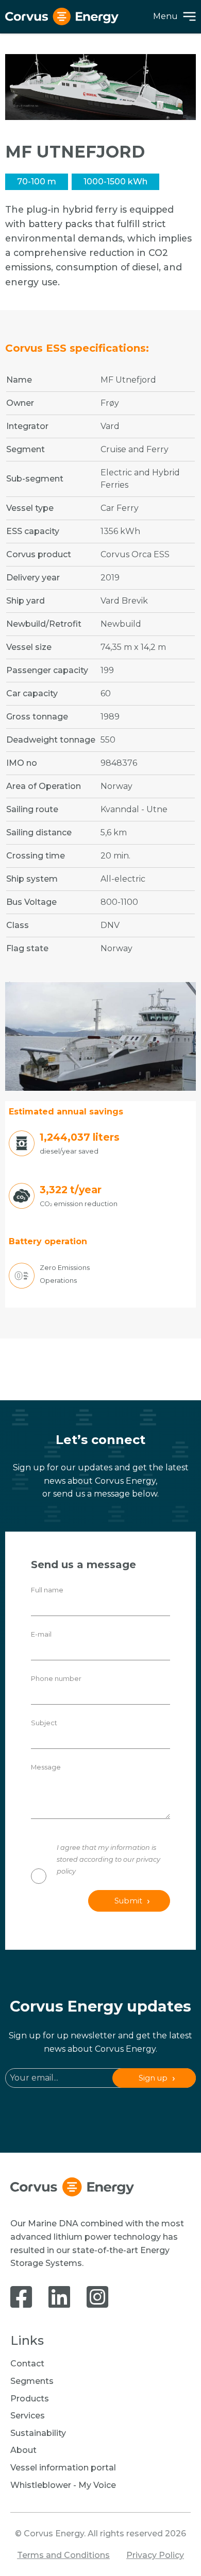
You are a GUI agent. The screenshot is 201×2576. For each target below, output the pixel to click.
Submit (128, 1901)
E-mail (41, 1634)
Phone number (56, 1679)
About (23, 2450)
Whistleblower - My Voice (63, 2485)
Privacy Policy (155, 2555)
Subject (44, 1723)
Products (30, 2399)
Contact (27, 2364)
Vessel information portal (63, 2468)
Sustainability (38, 2433)
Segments (32, 2381)
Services (28, 2416)
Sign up (153, 2078)
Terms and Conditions (63, 2555)
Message (46, 1767)
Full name (47, 1590)
